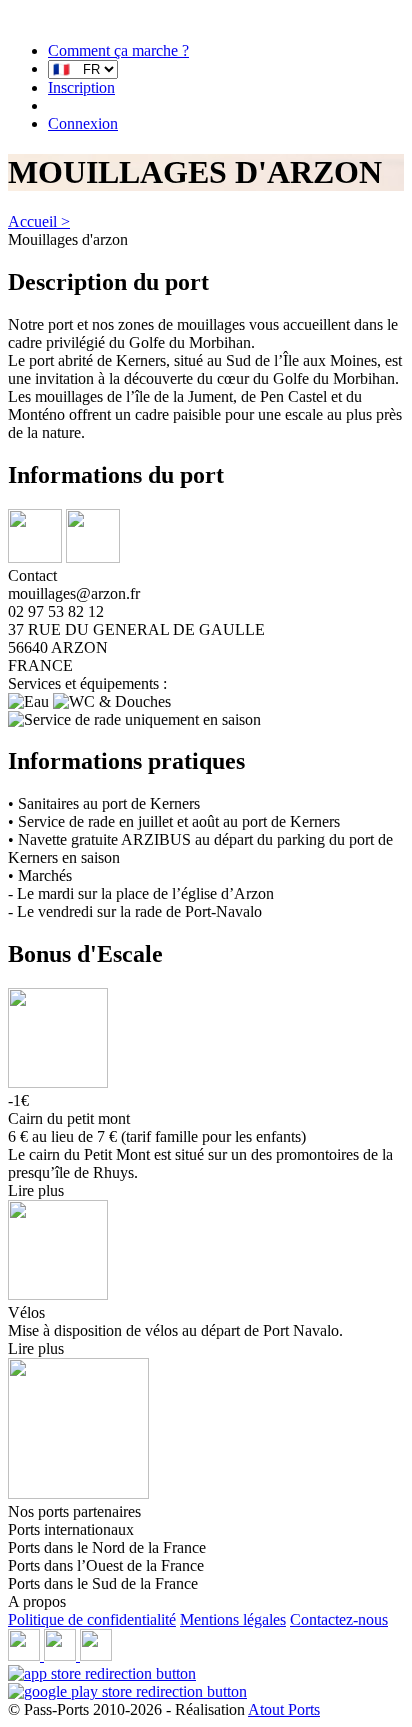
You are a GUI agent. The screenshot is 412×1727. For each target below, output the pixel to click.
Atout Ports (284, 1709)
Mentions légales (233, 1619)
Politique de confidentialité (92, 1619)
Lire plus (36, 1190)
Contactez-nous (339, 1619)
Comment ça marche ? (118, 50)
